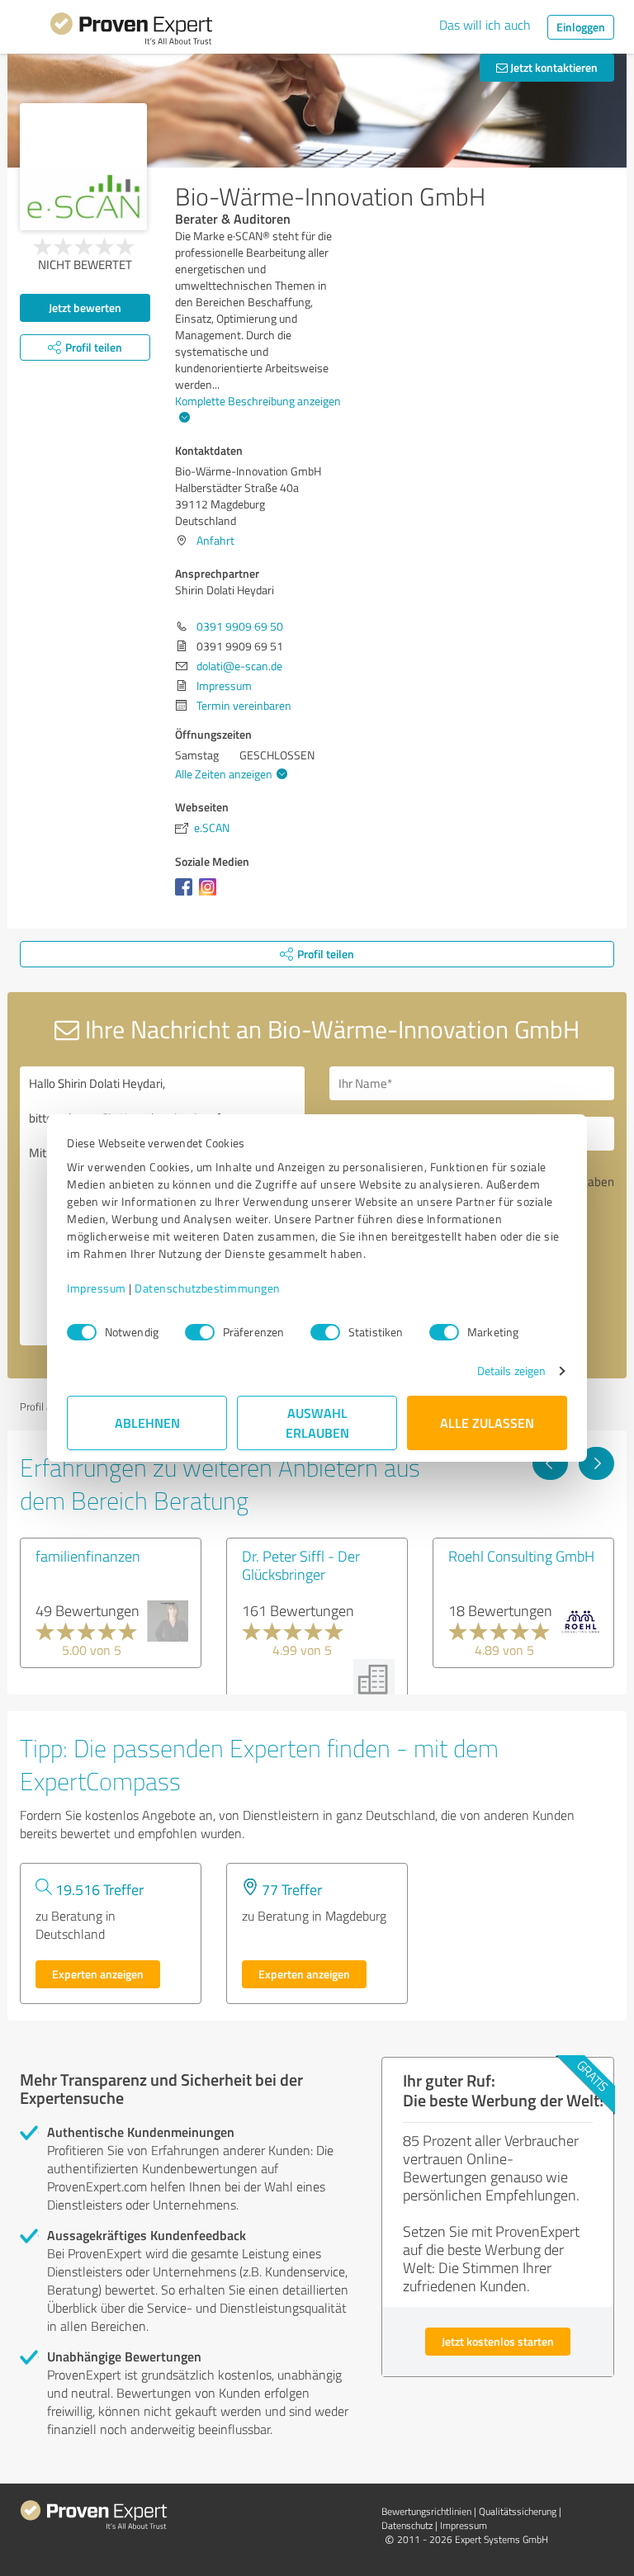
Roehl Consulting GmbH (521, 1556)
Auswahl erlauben (317, 1423)
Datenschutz (407, 2525)
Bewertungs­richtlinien (426, 2511)
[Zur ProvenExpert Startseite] (131, 31)
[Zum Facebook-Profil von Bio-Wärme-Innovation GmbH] (187, 895)
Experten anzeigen (98, 1974)
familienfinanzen (88, 1556)
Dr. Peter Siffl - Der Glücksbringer (301, 1565)
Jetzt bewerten (85, 307)
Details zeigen (511, 1371)
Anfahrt (215, 540)
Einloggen (581, 27)
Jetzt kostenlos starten (498, 2341)
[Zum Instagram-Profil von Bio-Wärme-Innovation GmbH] (211, 895)
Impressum (97, 1288)
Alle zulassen (487, 1423)
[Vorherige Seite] (550, 1463)
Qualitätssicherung (518, 2511)
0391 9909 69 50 (240, 626)
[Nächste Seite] (596, 1463)
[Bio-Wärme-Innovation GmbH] (83, 167)
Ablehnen (147, 1423)
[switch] (200, 1332)
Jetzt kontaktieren (553, 67)
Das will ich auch (485, 25)
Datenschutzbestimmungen (208, 1288)
